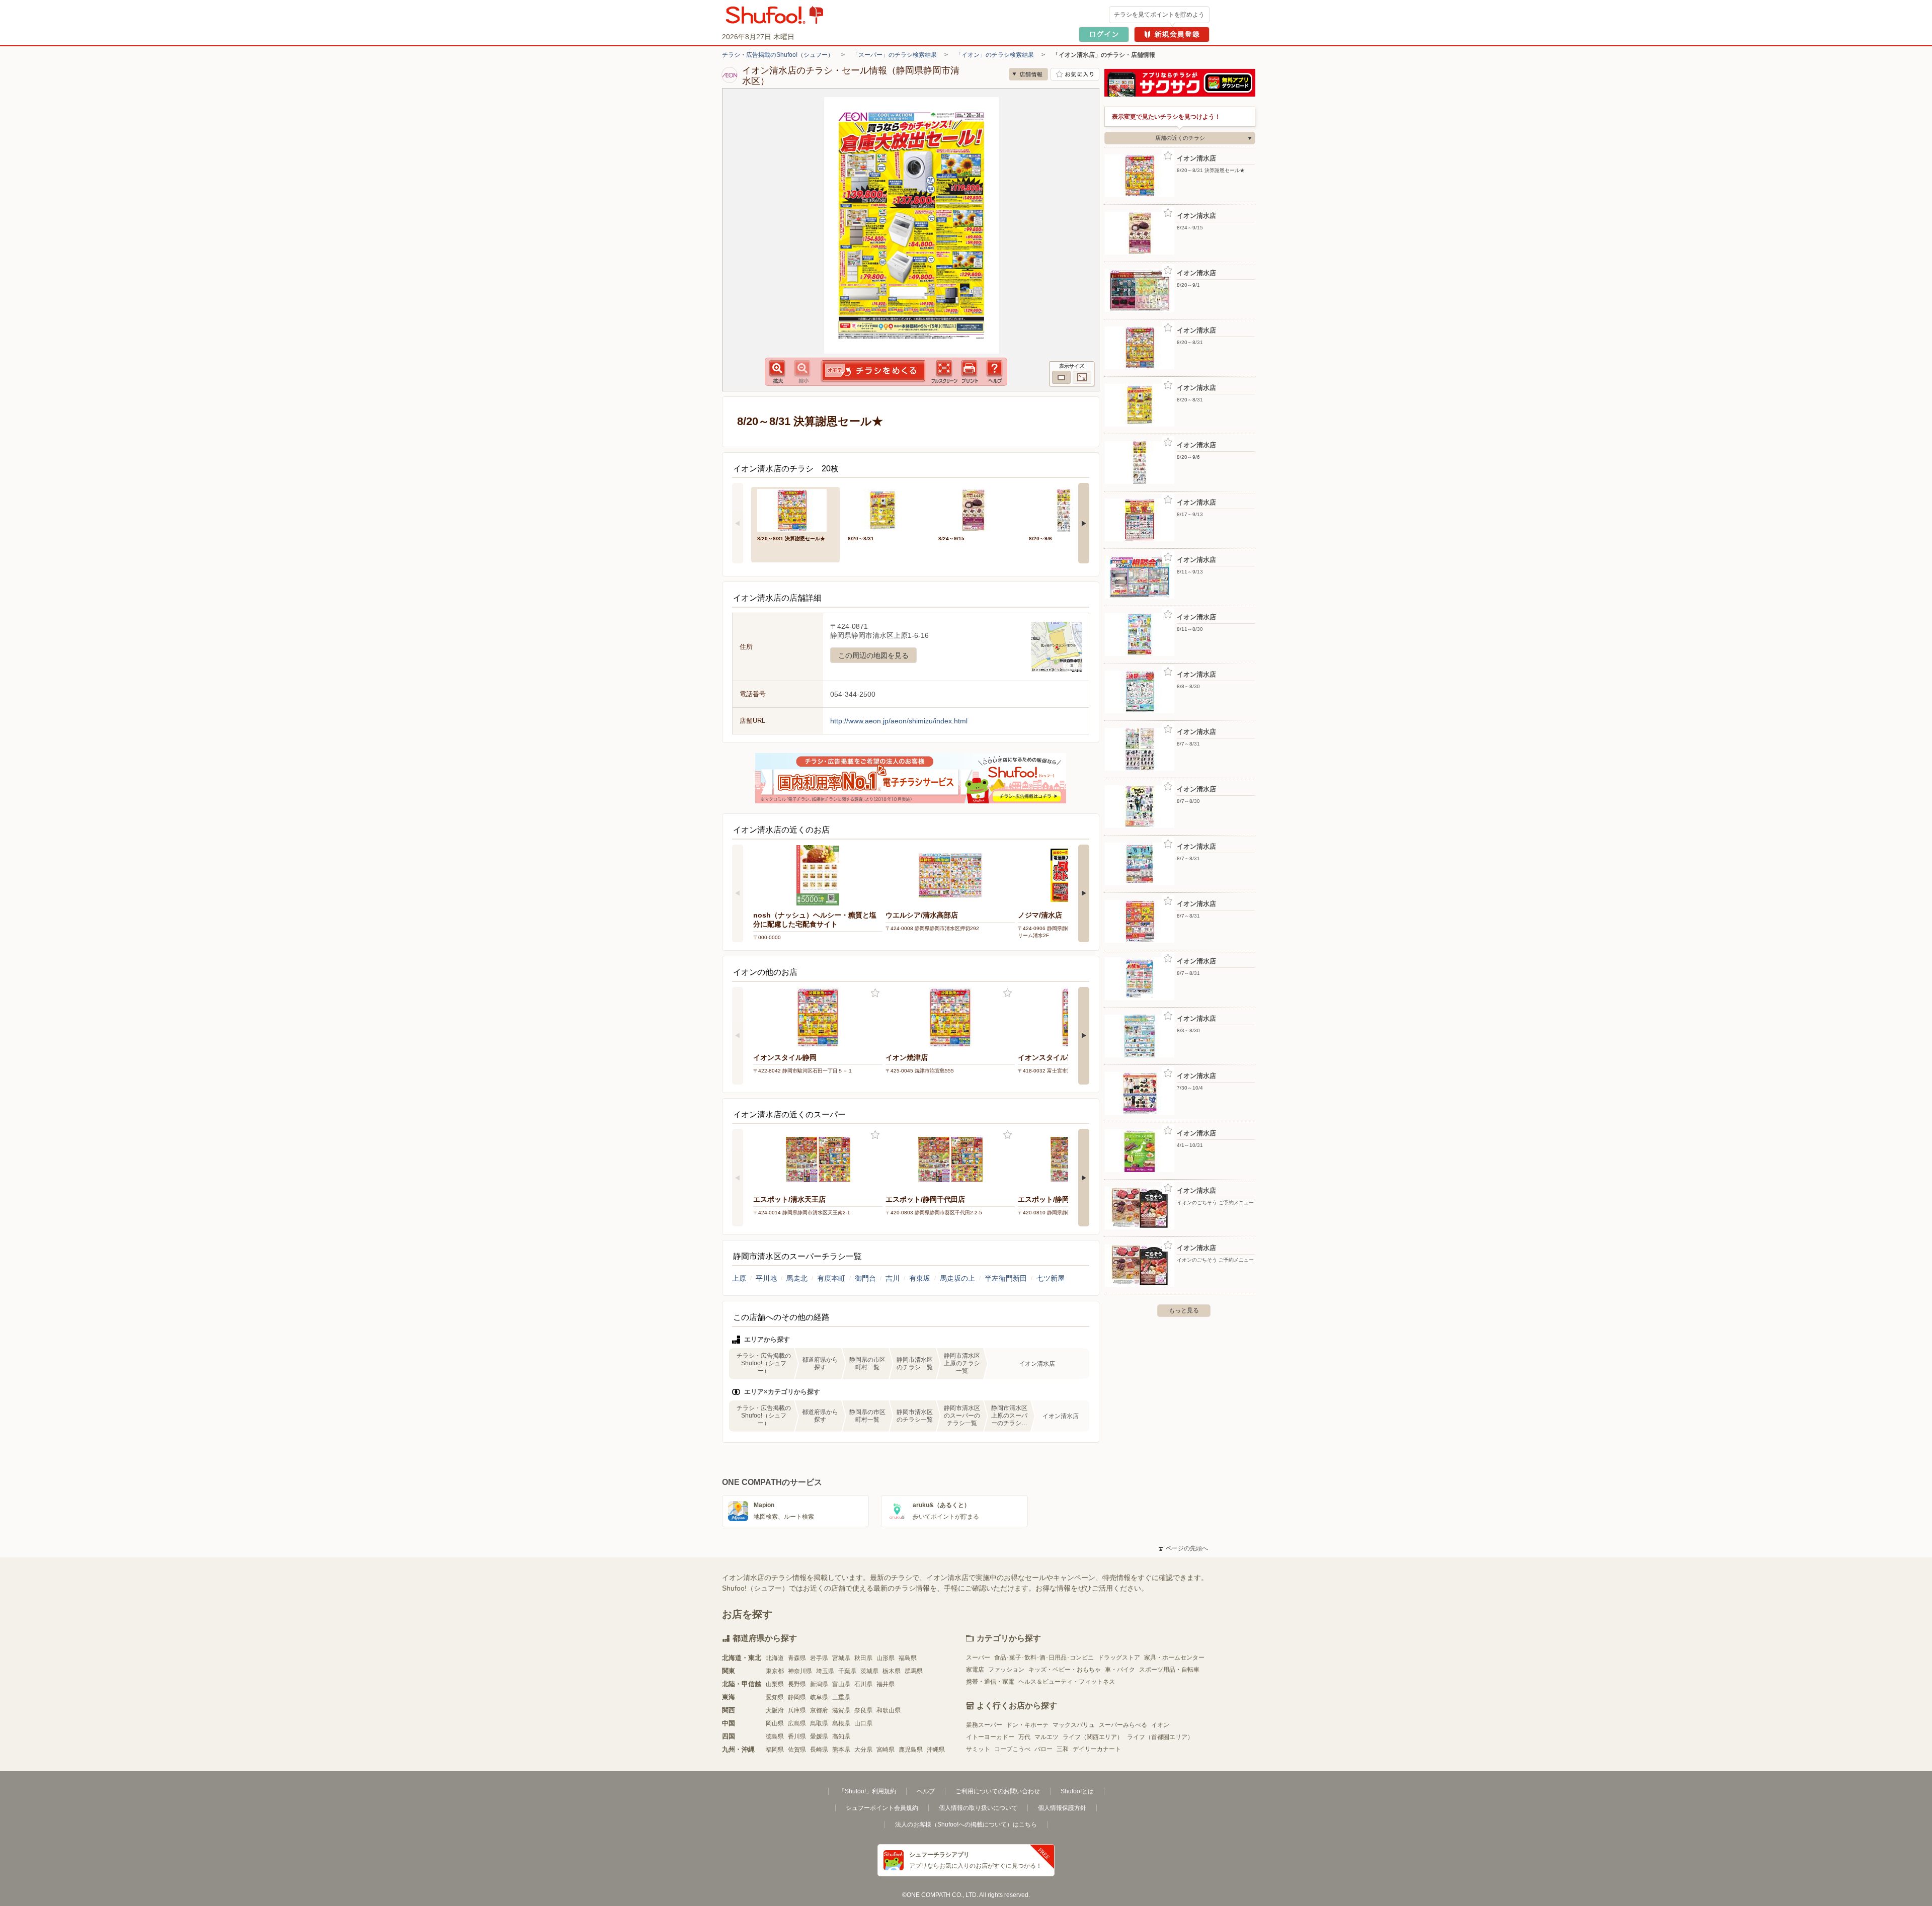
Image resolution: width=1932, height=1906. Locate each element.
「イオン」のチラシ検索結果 (995, 55)
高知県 (841, 1736)
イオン (1160, 1725)
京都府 (819, 1710)
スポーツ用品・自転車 (1169, 1670)
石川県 (863, 1684)
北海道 (775, 1658)
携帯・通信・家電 (990, 1682)
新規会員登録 (1172, 34)
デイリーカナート (1097, 1749)
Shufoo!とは (1077, 1791)
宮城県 (841, 1658)
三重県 (841, 1697)
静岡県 (797, 1697)
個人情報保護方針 (1062, 1808)
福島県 (908, 1658)
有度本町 (831, 1278)
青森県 (797, 1658)
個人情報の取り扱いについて (978, 1808)
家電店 (975, 1670)
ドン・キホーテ (1027, 1725)
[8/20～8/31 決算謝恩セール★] (795, 509)
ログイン (1104, 34)
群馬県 (914, 1671)
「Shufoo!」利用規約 (867, 1791)
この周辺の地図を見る (873, 655)
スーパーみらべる (1123, 1725)
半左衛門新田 (1006, 1278)
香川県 (797, 1736)
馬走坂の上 (957, 1278)
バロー (1043, 1749)
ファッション (1006, 1670)
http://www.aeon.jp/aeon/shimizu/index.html (899, 721)
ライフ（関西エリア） (1093, 1737)
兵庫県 (797, 1710)
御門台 (865, 1278)
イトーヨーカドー (990, 1737)
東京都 (775, 1671)
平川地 (766, 1278)
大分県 (863, 1750)
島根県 (841, 1723)
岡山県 (775, 1723)
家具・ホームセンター (1174, 1658)
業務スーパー (984, 1725)
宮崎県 (886, 1750)
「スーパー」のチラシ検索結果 (895, 55)
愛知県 (775, 1697)
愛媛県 (819, 1736)
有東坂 (920, 1278)
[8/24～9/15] (977, 509)
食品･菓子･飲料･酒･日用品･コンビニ (1044, 1658)
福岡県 (775, 1750)
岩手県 (819, 1658)
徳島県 (775, 1736)
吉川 (893, 1278)
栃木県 (892, 1671)
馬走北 (797, 1278)
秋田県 (863, 1658)
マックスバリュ (1074, 1725)
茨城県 (869, 1671)
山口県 (863, 1723)
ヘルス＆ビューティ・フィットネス (1067, 1682)
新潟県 (819, 1684)
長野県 (797, 1684)
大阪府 (775, 1710)
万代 (1024, 1737)
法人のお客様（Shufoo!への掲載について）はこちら (966, 1825)
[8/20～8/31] (886, 509)
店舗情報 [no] (1028, 74)
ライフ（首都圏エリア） (1160, 1737)
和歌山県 (889, 1710)
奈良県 (863, 1710)
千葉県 (847, 1671)
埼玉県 (825, 1671)
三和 (1063, 1749)
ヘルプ (926, 1791)
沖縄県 (936, 1750)
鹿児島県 (911, 1750)
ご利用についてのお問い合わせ (998, 1791)
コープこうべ (1012, 1749)
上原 (739, 1278)
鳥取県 (819, 1723)
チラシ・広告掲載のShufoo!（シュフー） (778, 55)
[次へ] (1084, 523)
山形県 (886, 1658)
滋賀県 (841, 1710)
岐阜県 (819, 1697)
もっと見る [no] (1184, 1310)
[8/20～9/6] (1067, 509)
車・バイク (1120, 1670)
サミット (978, 1749)
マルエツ (1046, 1737)
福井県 (886, 1684)
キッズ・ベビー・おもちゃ (1065, 1670)
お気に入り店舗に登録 (1075, 74)
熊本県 (841, 1750)
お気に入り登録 (875, 993)
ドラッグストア (1119, 1658)
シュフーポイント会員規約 (882, 1808)
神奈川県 (800, 1671)
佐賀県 (797, 1750)
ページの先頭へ (1183, 1548)
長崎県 (819, 1750)
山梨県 (775, 1684)
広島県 (797, 1723)
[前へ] (738, 523)
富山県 (841, 1684)
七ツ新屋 (1051, 1278)
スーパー (978, 1658)
